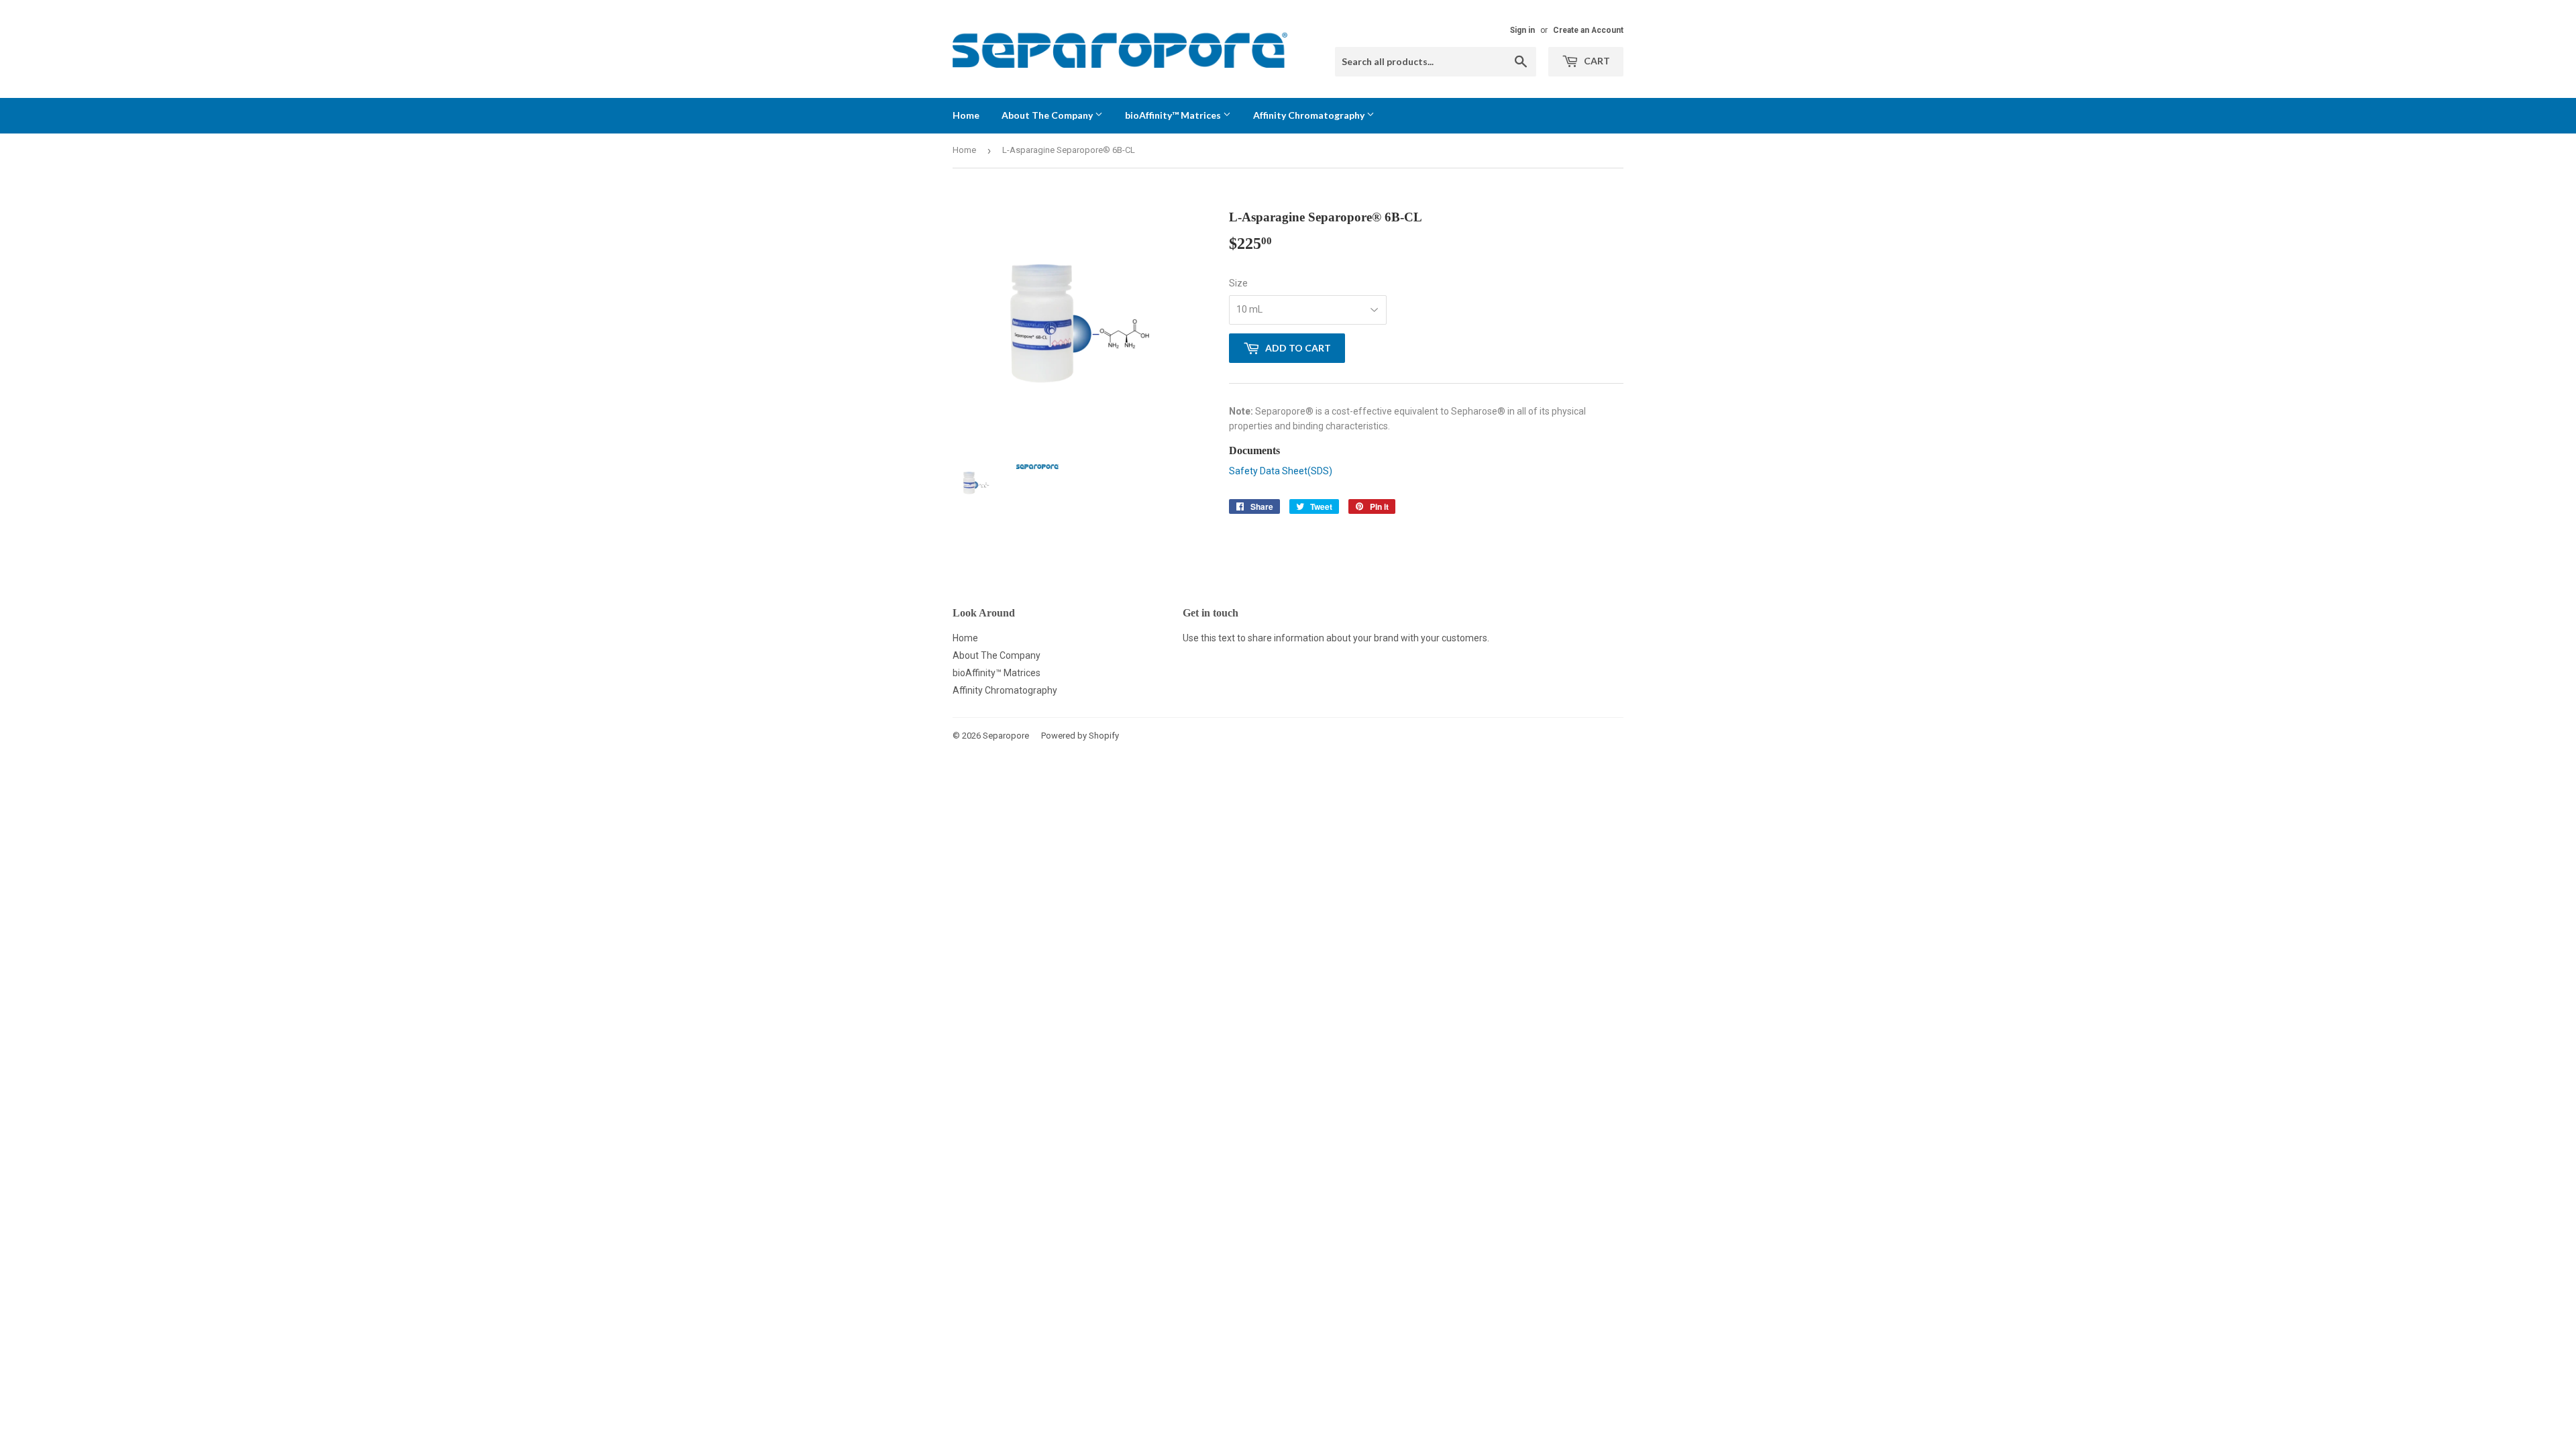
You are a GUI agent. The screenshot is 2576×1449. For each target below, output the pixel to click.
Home (966, 115)
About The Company (1048, 115)
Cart (1596, 61)
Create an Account (1588, 30)
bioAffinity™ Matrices (1174, 115)
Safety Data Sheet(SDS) (1281, 471)
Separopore (1006, 736)
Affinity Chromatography (1310, 115)
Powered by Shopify (1080, 736)
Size (1238, 283)
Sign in (1522, 30)
